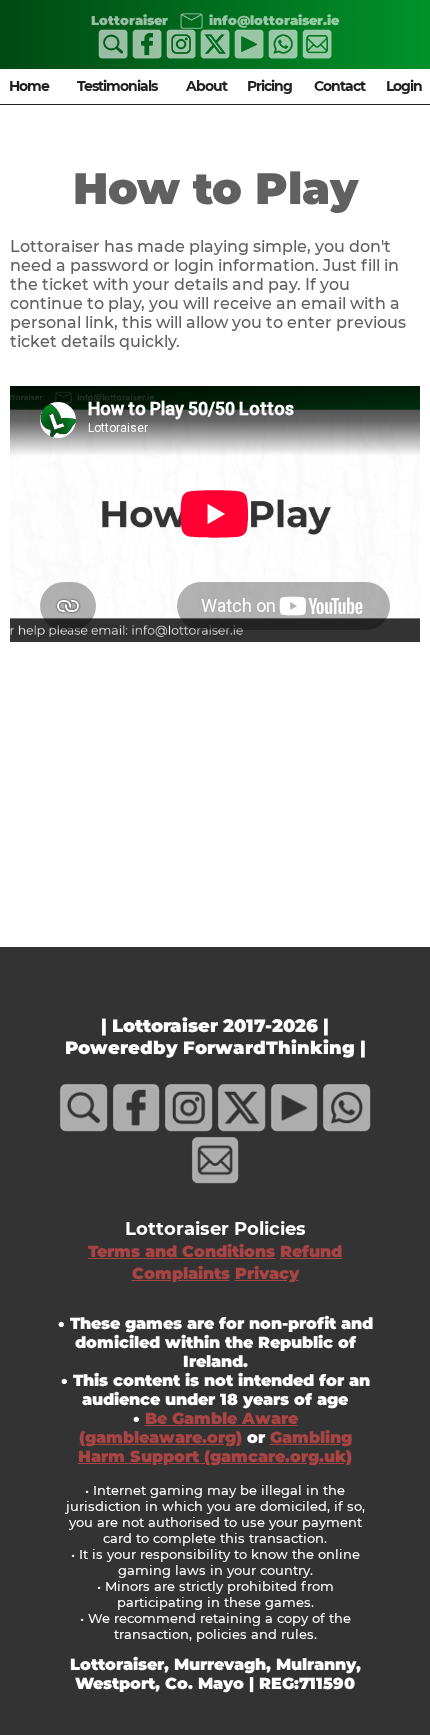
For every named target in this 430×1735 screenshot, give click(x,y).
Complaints (181, 1273)
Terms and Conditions (181, 1251)
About (206, 86)
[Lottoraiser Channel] (249, 53)
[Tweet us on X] (215, 53)
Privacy (267, 1273)
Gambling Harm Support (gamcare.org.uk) (215, 1447)
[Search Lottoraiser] (113, 53)
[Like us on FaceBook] (147, 53)
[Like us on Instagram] (181, 53)
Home (29, 86)
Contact (339, 86)
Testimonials (117, 86)
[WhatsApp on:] (283, 53)
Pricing (269, 86)
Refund (311, 1251)
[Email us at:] (188, 19)
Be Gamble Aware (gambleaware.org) (188, 1428)
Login (404, 86)
